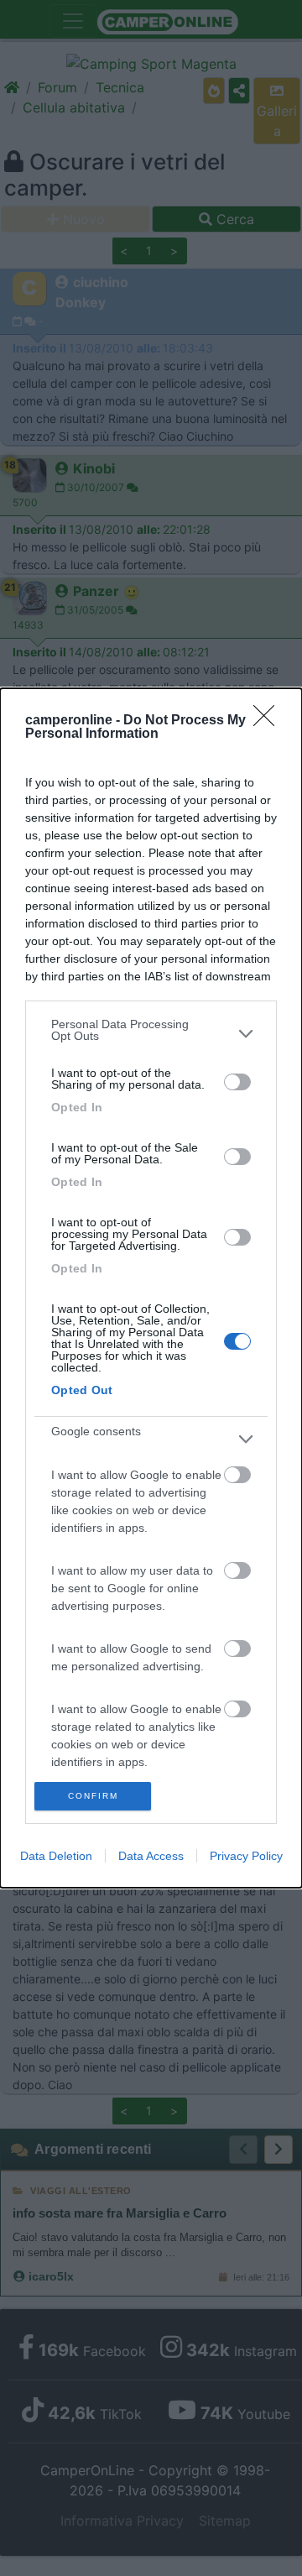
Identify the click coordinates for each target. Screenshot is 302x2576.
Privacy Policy (246, 1856)
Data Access (151, 1856)
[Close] (269, 721)
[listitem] (151, 1034)
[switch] (237, 1082)
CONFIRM (93, 1796)
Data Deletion (56, 1856)
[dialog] (151, 1288)
